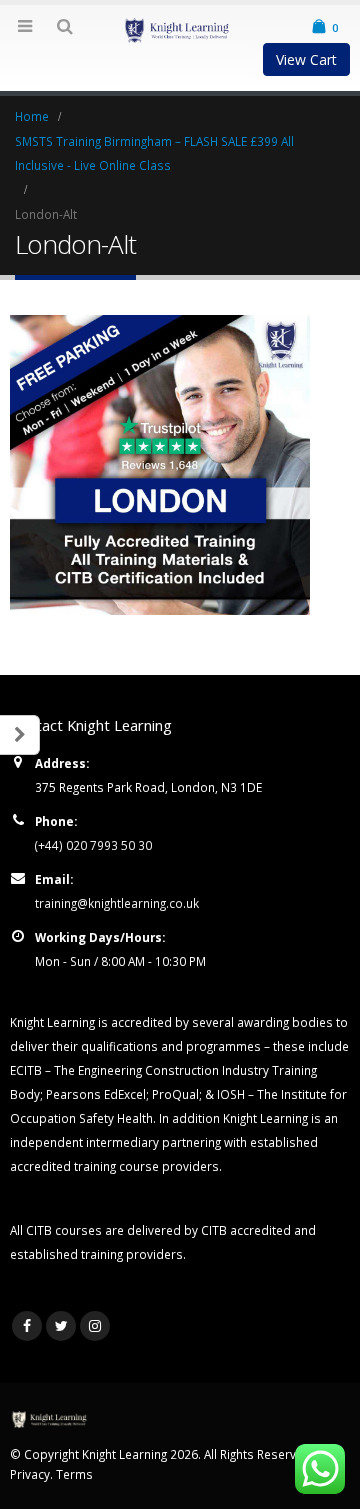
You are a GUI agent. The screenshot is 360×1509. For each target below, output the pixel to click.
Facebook (27, 1326)
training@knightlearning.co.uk (117, 903)
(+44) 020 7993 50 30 (93, 845)
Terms (74, 1474)
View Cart (306, 59)
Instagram (95, 1326)
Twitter (61, 1326)
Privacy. (33, 1474)
